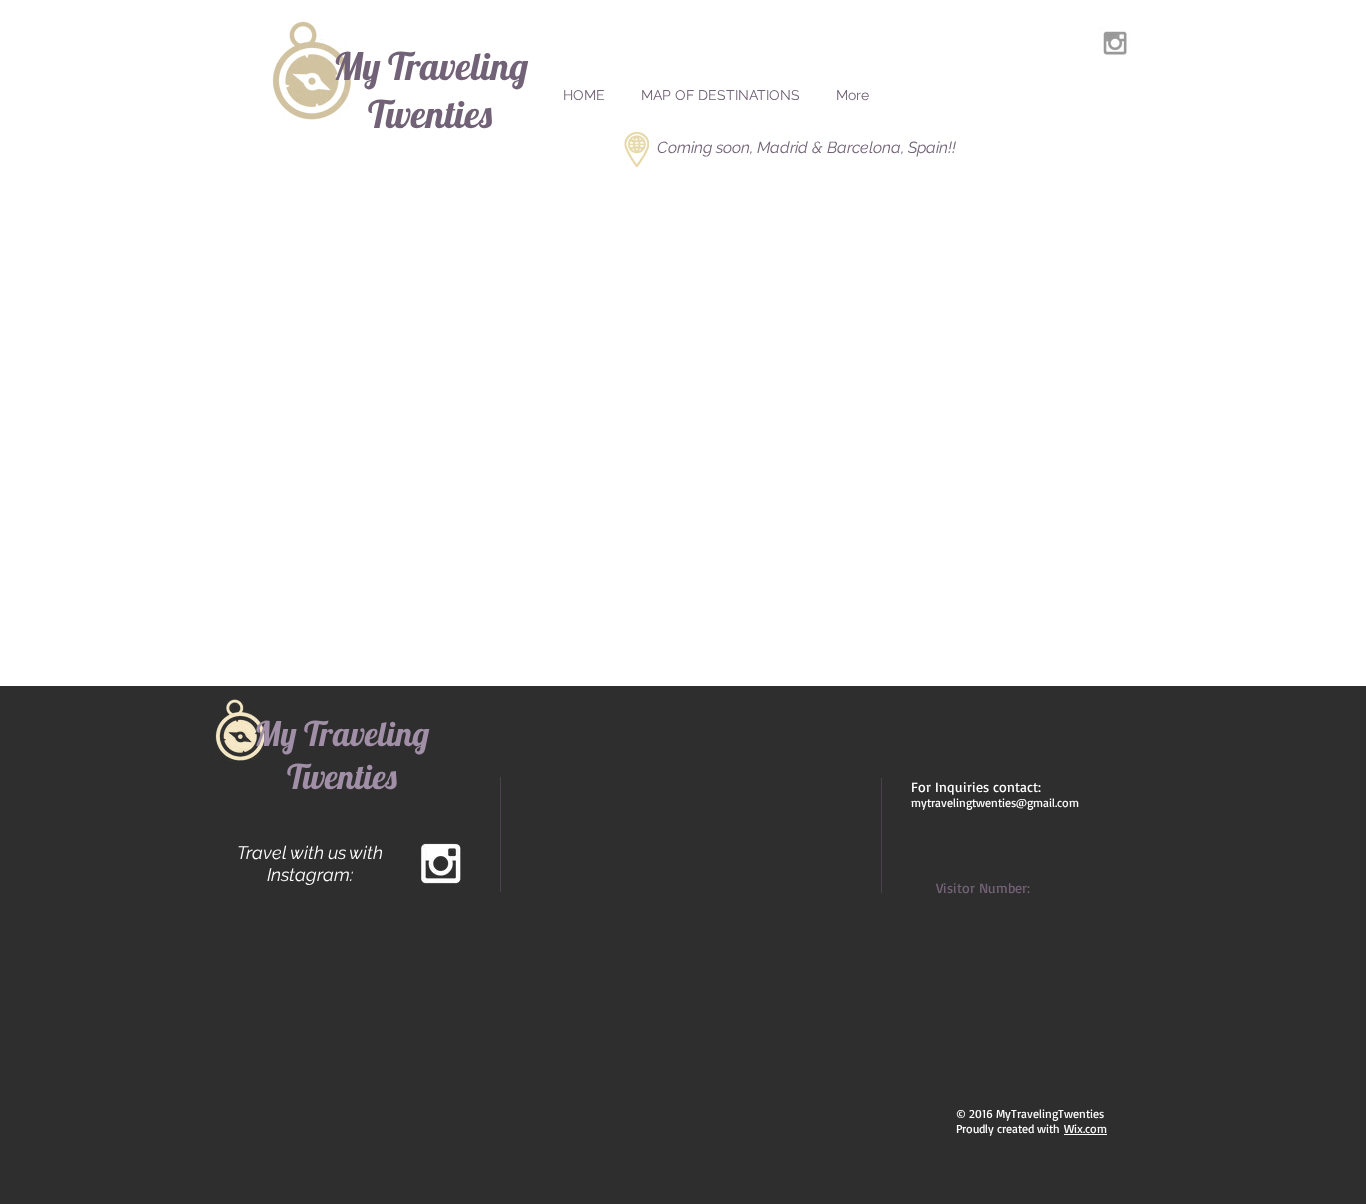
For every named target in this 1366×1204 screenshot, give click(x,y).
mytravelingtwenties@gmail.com (995, 802)
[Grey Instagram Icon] (1115, 43)
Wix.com (1085, 1128)
